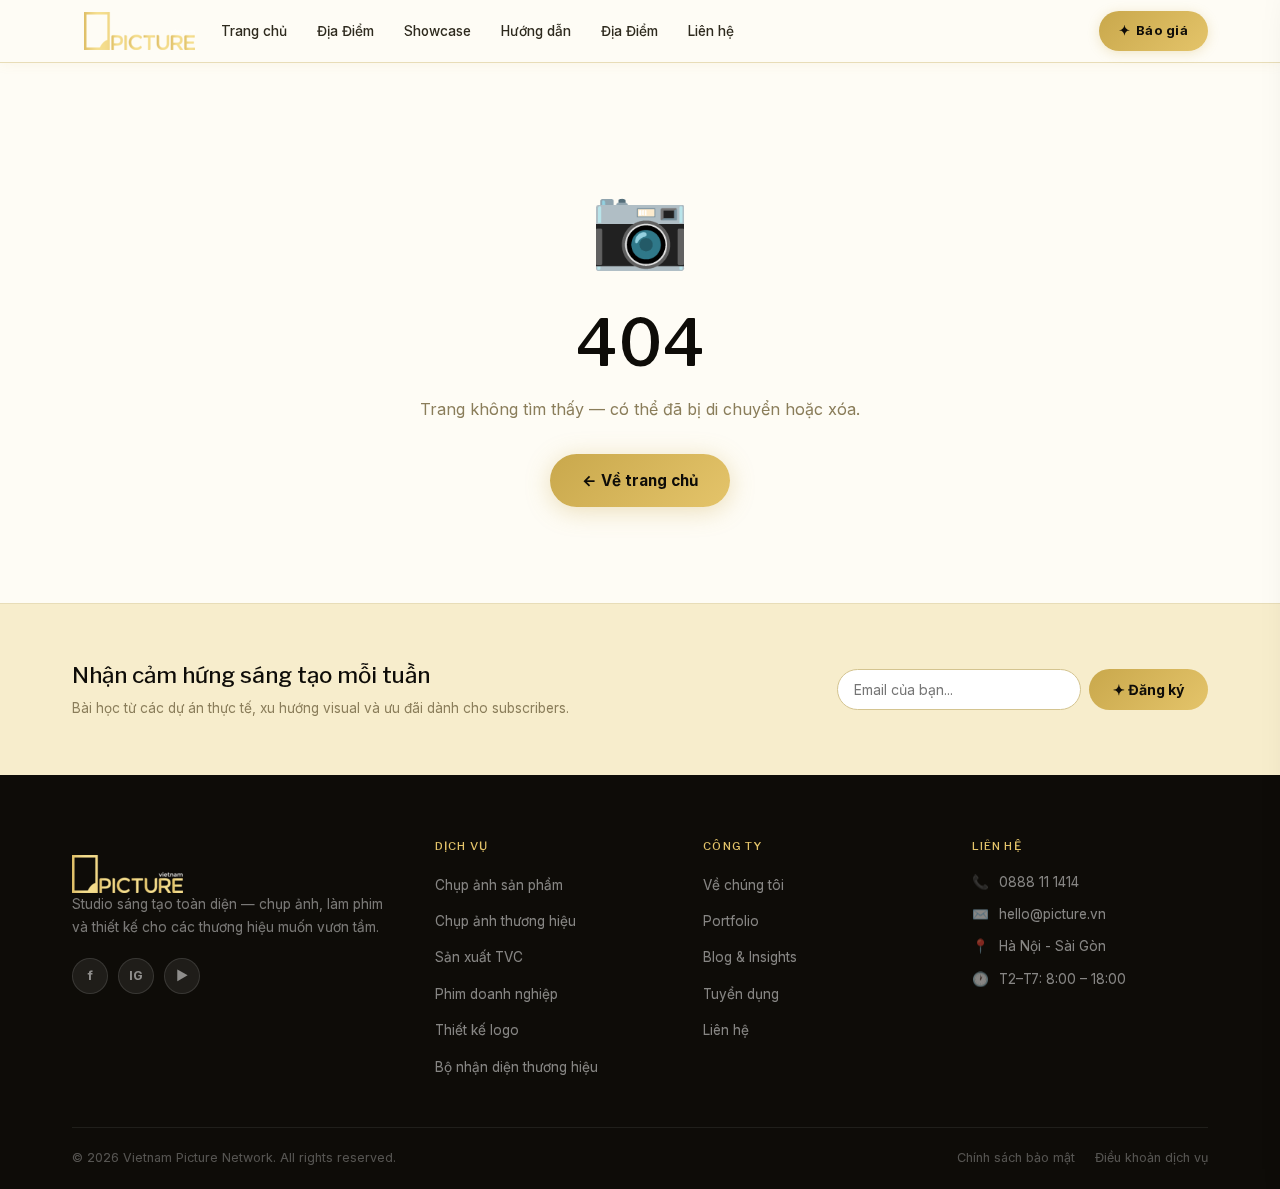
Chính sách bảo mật (1016, 1157)
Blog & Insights (750, 957)
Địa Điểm (345, 31)
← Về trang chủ (640, 480)
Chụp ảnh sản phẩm (499, 885)
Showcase (437, 31)
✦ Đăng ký (1148, 689)
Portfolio (731, 921)
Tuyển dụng (741, 994)
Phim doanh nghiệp (496, 994)
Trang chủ (254, 31)
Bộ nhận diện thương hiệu (516, 1067)
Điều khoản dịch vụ (1151, 1157)
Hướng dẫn (536, 31)
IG (136, 975)
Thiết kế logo (477, 1030)
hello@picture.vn (1052, 914)
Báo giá (1153, 30)
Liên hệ (711, 31)
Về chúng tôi (743, 885)
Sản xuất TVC (479, 957)
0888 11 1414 (1039, 882)
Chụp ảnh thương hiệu (505, 921)
